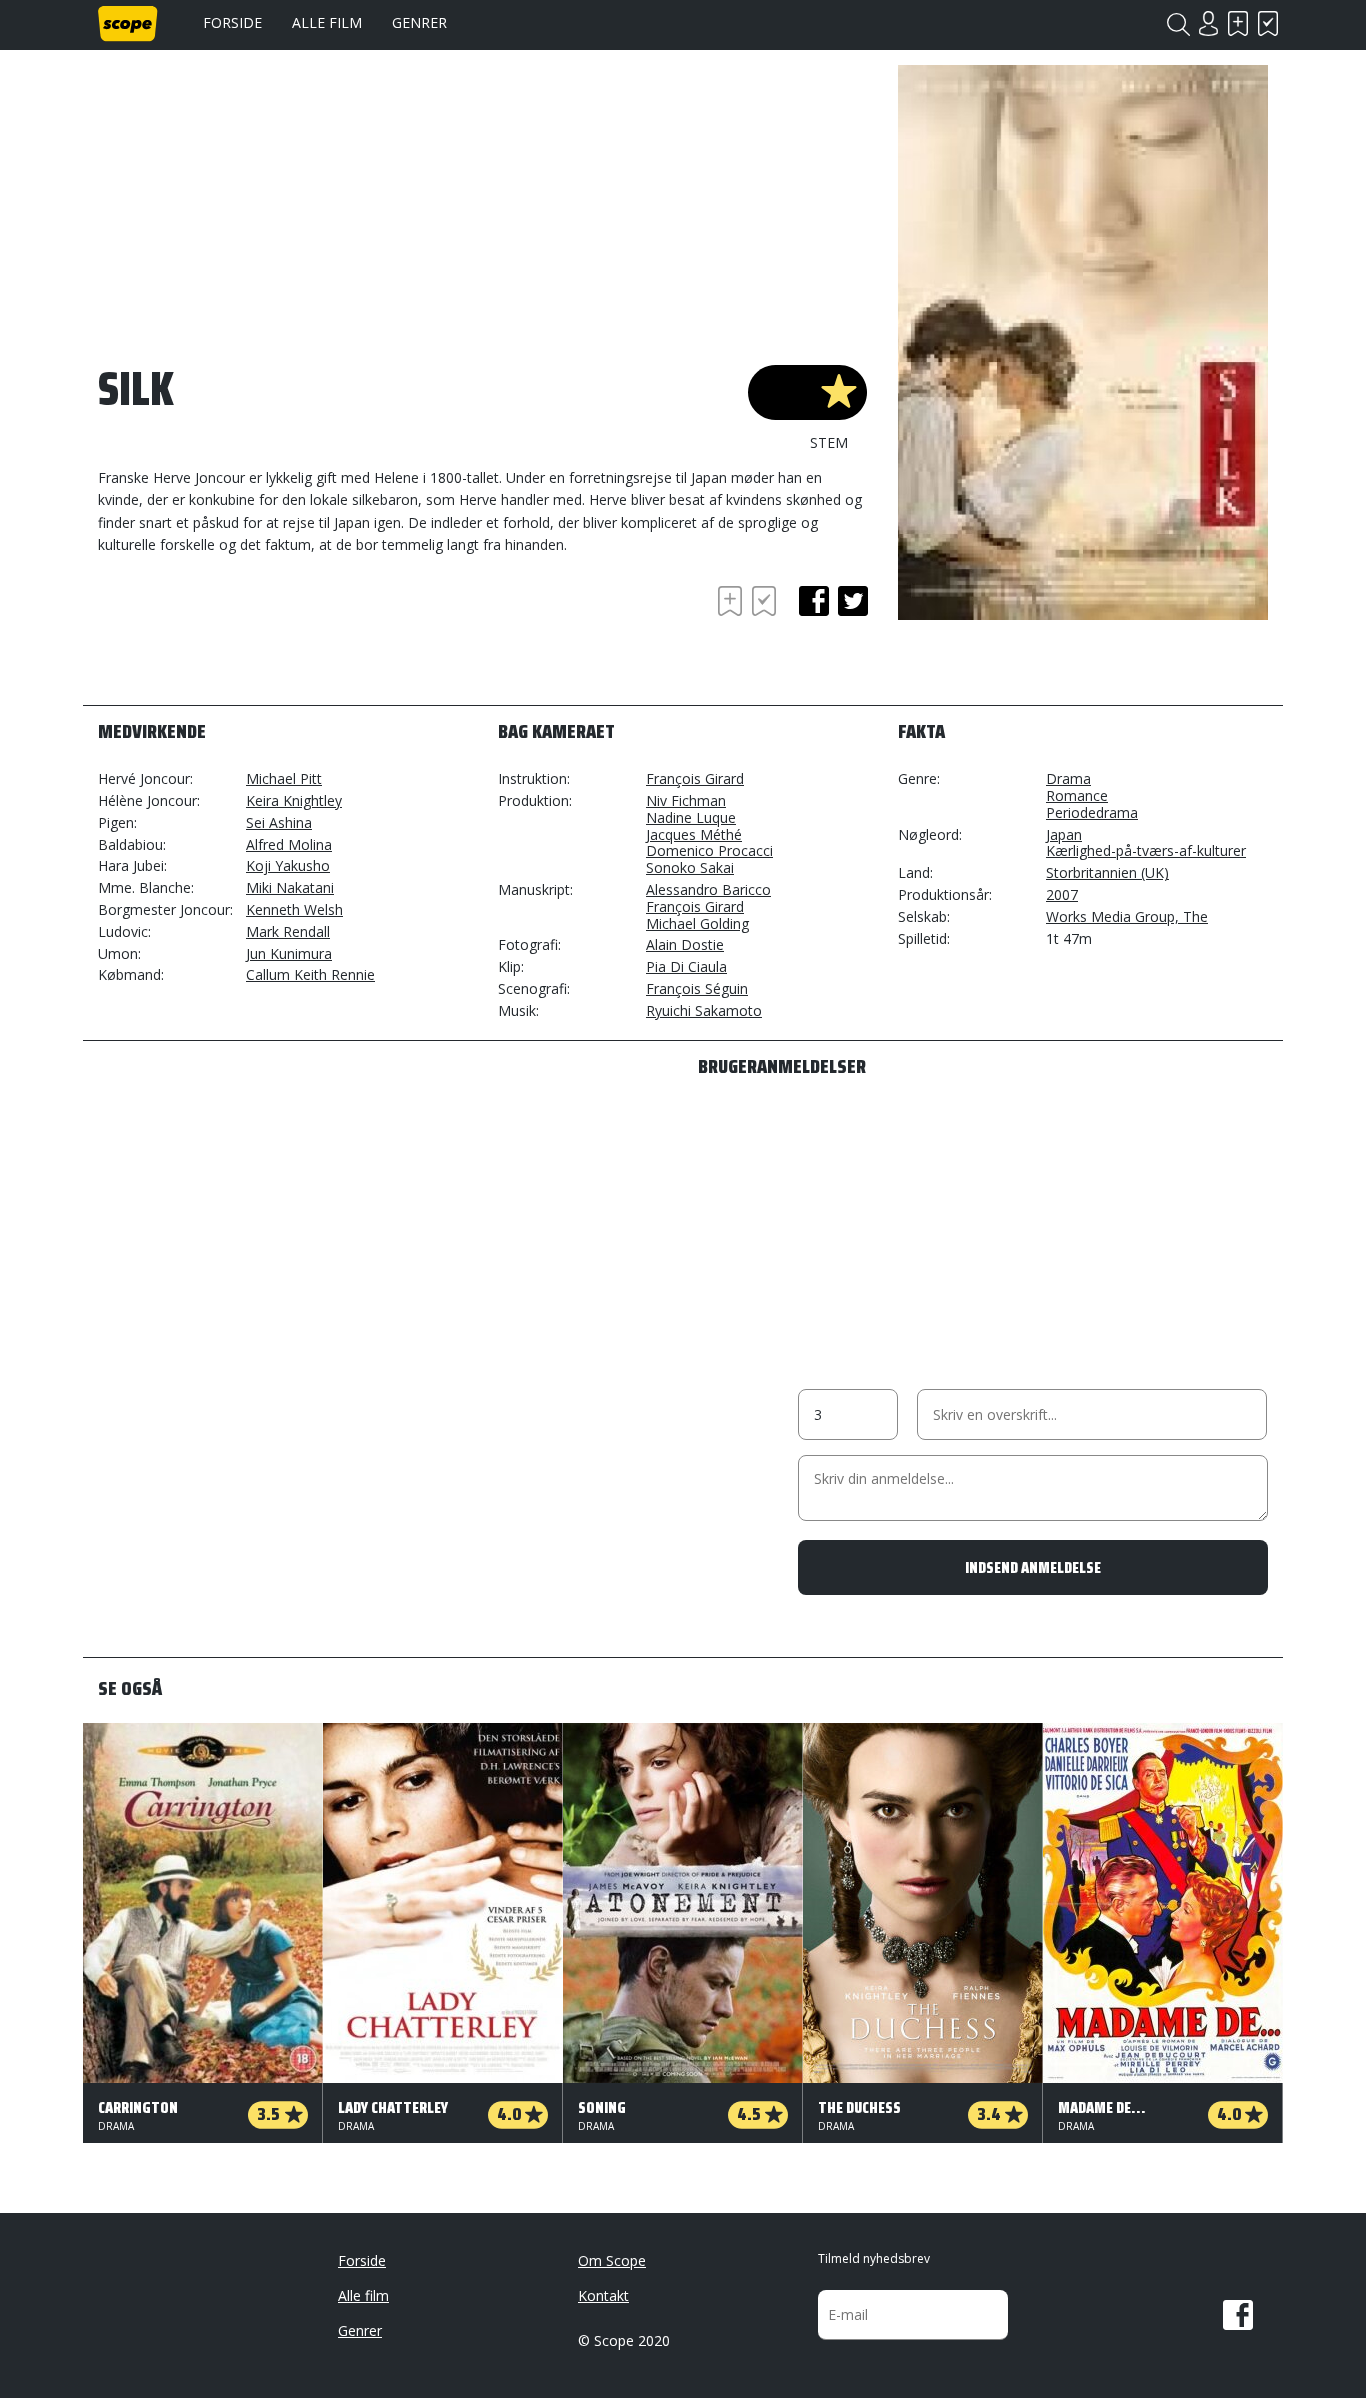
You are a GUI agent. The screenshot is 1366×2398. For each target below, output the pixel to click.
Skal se (1238, 23)
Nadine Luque (691, 817)
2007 (1062, 894)
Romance (1077, 795)
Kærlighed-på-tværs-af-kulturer (1146, 850)
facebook (814, 601)
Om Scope (612, 2260)
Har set (1268, 23)
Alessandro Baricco (708, 889)
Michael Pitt (284, 778)
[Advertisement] (258, 636)
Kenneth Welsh (294, 909)
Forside (232, 22)
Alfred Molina (289, 844)
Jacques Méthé (694, 834)
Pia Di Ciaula (686, 966)
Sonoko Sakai (690, 867)
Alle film (327, 22)
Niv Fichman (686, 800)
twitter (853, 601)
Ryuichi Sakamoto (704, 1010)
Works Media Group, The (1127, 916)
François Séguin (697, 988)
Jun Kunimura (289, 953)
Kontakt (603, 2295)
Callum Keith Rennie (310, 974)
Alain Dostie (685, 944)
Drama (1068, 778)
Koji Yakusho (288, 865)
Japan (1064, 834)
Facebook (1238, 2315)
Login (1208, 23)
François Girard (695, 778)
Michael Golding (697, 923)
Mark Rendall (288, 931)
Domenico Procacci (709, 850)
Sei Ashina (279, 822)
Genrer (419, 22)
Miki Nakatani (290, 887)
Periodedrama (1092, 812)
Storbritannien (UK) (1107, 872)
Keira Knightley (294, 800)
